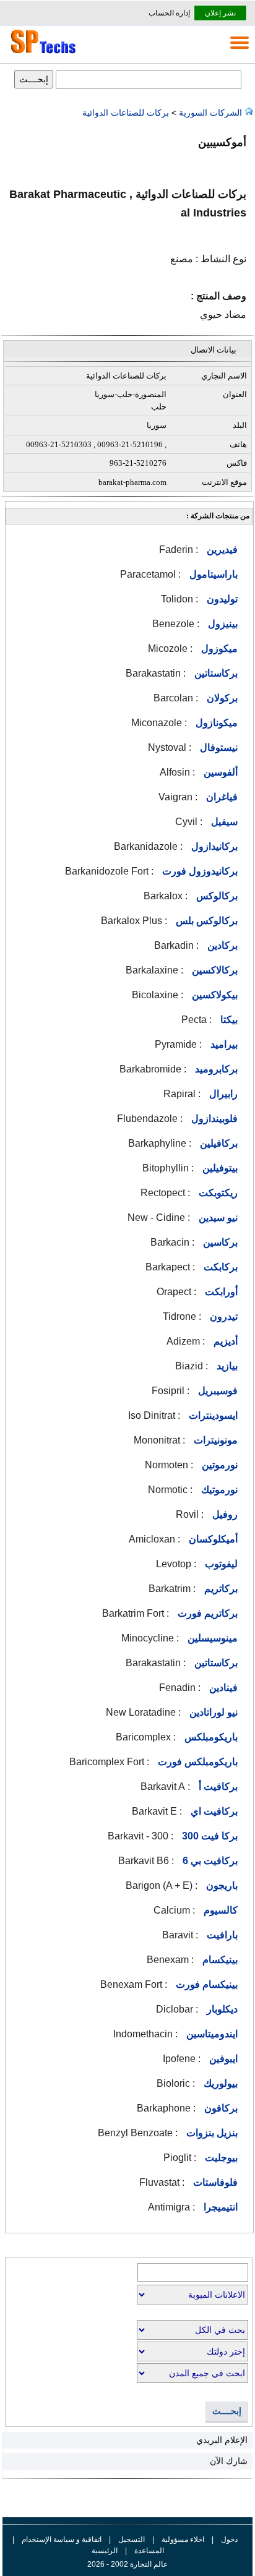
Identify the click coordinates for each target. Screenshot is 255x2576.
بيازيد (226, 1366)
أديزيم (224, 1341)
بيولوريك (219, 2083)
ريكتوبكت (217, 1193)
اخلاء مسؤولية (183, 2540)
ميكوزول (218, 648)
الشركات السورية (210, 113)
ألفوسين (219, 772)
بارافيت (221, 1935)
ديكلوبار (221, 2009)
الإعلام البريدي (222, 2440)
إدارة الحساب (169, 13)
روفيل (224, 1514)
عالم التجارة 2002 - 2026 (127, 2564)
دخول (229, 2540)
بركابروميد (215, 1069)
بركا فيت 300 (209, 1836)
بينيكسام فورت (205, 1984)
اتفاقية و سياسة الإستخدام (61, 2540)
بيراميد (223, 1044)
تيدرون (223, 1316)
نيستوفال (218, 747)
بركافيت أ (217, 1787)
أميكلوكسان (212, 1539)
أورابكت (220, 1292)
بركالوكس (216, 896)
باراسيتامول (212, 574)
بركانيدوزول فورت (199, 871)
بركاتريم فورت (206, 1613)
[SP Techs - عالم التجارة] (41, 53)
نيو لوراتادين (212, 1712)
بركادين (221, 945)
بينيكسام (219, 1960)
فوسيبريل (217, 1391)
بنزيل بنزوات (211, 2133)
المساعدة (149, 2551)
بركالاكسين (214, 970)
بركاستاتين (215, 673)
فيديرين (221, 550)
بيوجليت (220, 2158)
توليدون (221, 599)
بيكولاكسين (214, 995)
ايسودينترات (212, 1415)
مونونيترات (214, 1440)
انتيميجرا (219, 2207)
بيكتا (228, 1020)
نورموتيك (218, 1490)
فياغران (221, 797)
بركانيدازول (213, 846)
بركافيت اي (213, 1811)
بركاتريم (220, 1589)
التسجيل (132, 2540)
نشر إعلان (220, 13)
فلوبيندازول (213, 1119)
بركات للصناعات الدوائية (127, 113)
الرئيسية (105, 2551)
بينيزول (222, 624)
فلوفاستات (214, 2182)
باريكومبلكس (210, 1737)
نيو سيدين (217, 1217)
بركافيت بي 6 (209, 1861)
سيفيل (223, 822)
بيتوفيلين (219, 1168)
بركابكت (219, 1267)
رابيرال (222, 1094)
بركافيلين (218, 1143)
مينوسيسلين (211, 1638)
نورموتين (218, 1465)
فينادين (222, 1688)
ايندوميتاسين (211, 2034)
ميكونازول (215, 723)
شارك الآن (229, 2461)
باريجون (221, 1885)
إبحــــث (227, 2411)
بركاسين (219, 1242)
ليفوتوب (220, 1564)
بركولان (221, 698)
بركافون (220, 2108)
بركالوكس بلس (205, 921)
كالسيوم (219, 1910)
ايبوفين (222, 2059)
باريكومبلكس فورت (197, 1762)
